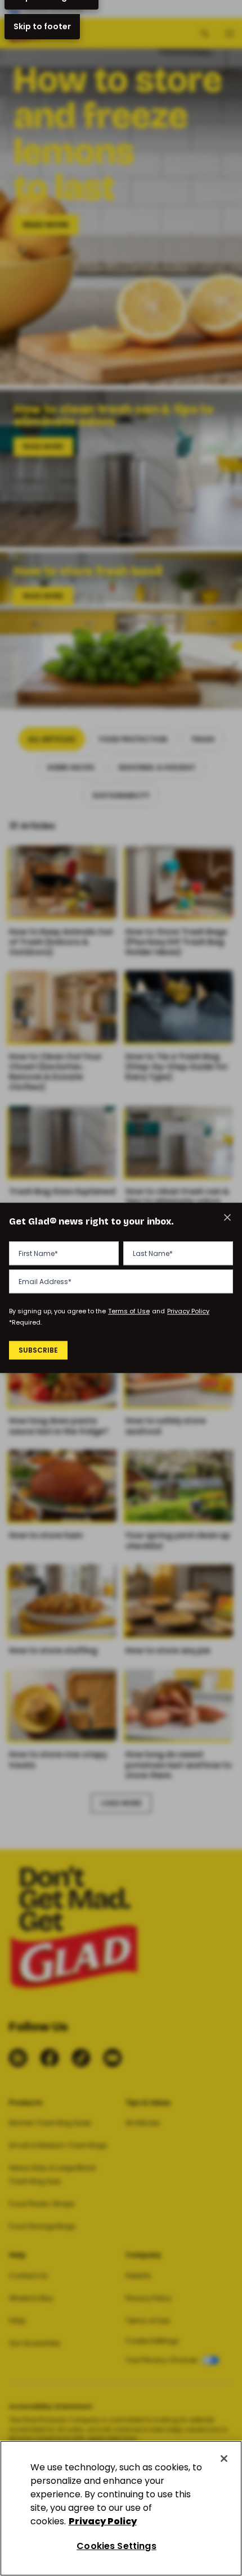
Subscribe (38, 1350)
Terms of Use (129, 1311)
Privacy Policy (188, 1311)
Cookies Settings (116, 2546)
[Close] (224, 2459)
